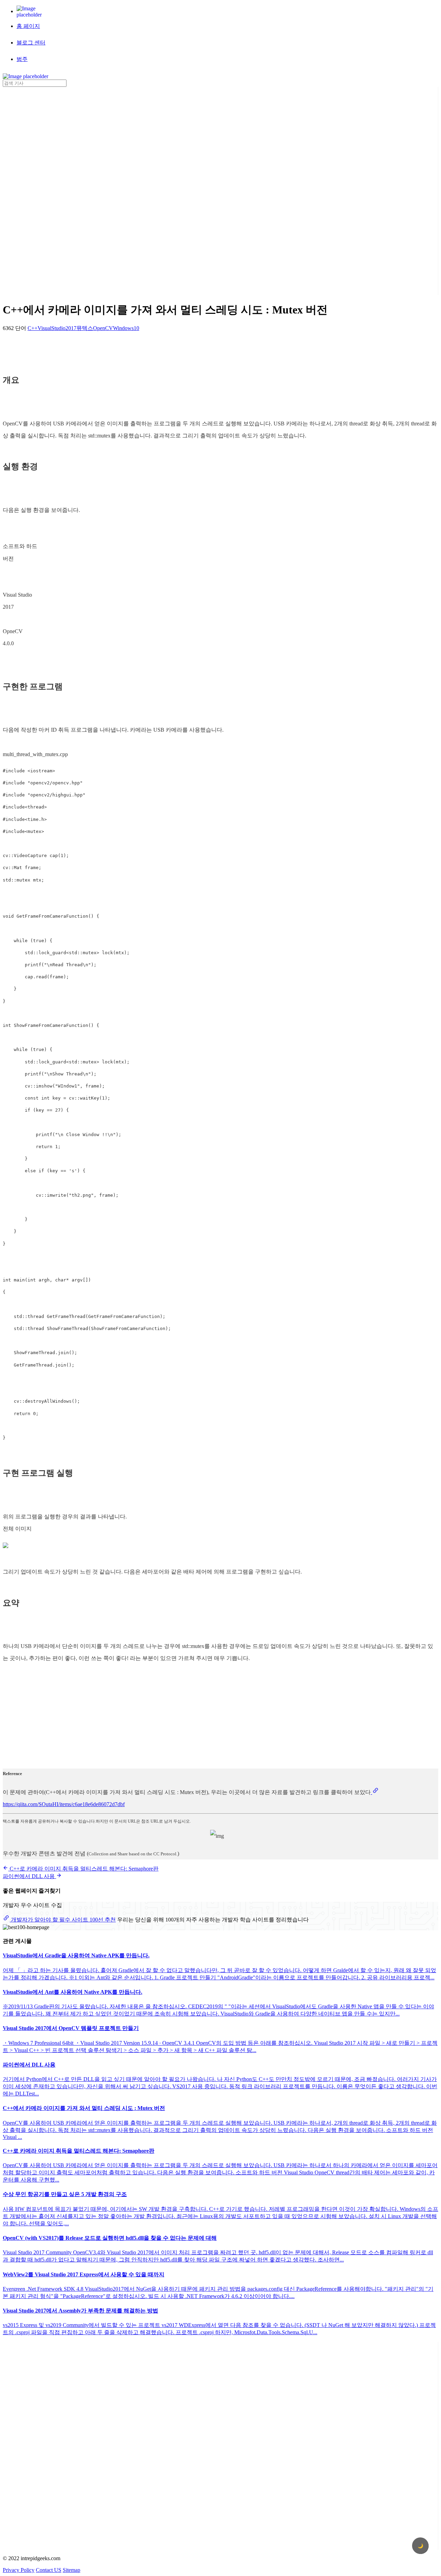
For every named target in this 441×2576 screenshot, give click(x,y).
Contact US (49, 2570)
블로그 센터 (31, 43)
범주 (22, 59)
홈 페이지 (28, 26)
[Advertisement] (30, 190)
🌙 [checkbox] (421, 2546)
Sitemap (71, 2570)
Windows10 (126, 328)
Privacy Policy (19, 2570)
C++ (33, 328)
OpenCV (103, 328)
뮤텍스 (85, 328)
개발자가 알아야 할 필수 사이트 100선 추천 (63, 1920)
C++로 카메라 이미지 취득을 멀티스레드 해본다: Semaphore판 (83, 1869)
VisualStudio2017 (57, 328)
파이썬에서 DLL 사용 (29, 1876)
